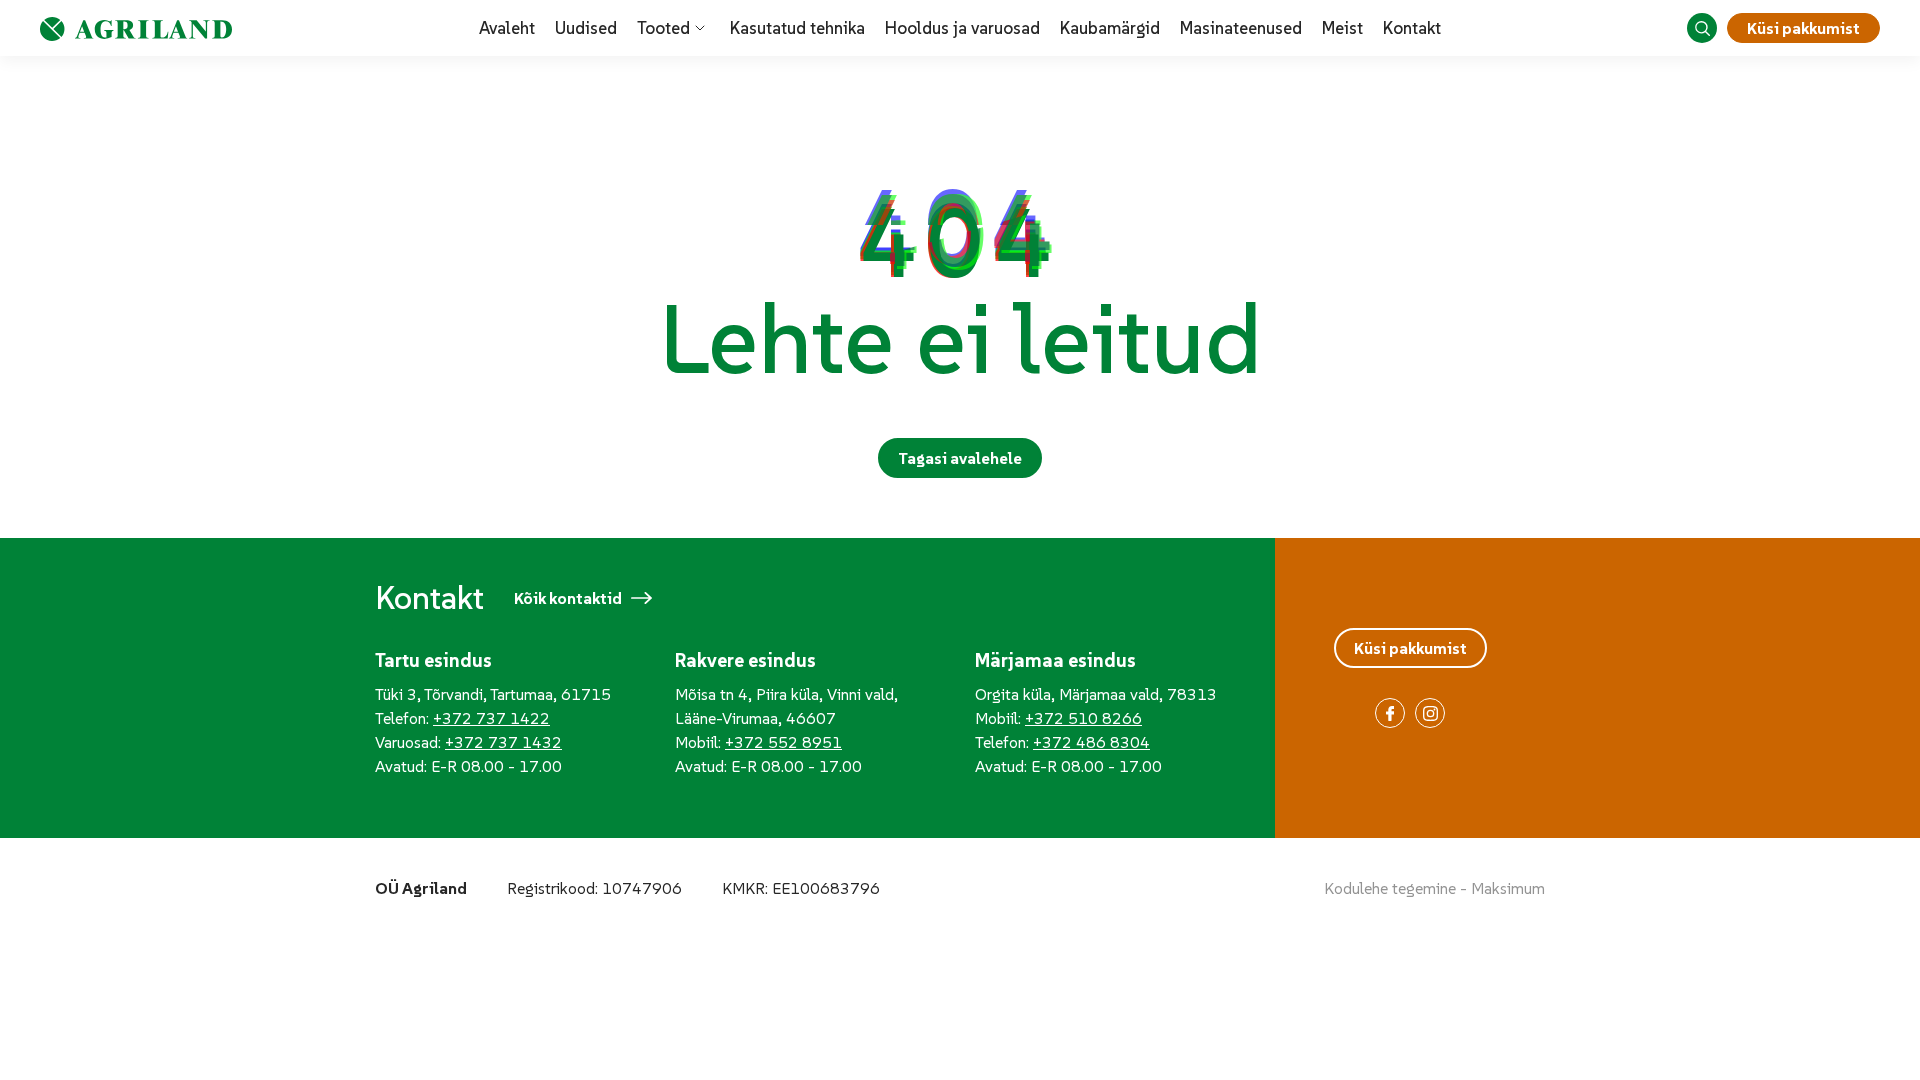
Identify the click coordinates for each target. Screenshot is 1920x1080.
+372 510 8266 (1083, 718)
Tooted (663, 28)
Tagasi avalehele (960, 458)
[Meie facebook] (1390, 713)
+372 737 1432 (503, 742)
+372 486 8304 (1091, 742)
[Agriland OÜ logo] (136, 28)
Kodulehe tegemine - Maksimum (1434, 888)
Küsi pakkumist (1803, 28)
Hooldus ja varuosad (962, 28)
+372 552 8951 (783, 742)
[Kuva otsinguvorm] (1702, 28)
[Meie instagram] (1430, 713)
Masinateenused (1241, 28)
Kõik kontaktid (568, 598)
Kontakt (1412, 28)
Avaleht (507, 28)
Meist (1342, 28)
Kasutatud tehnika (797, 28)
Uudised (586, 28)
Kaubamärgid (1110, 28)
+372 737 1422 (491, 718)
